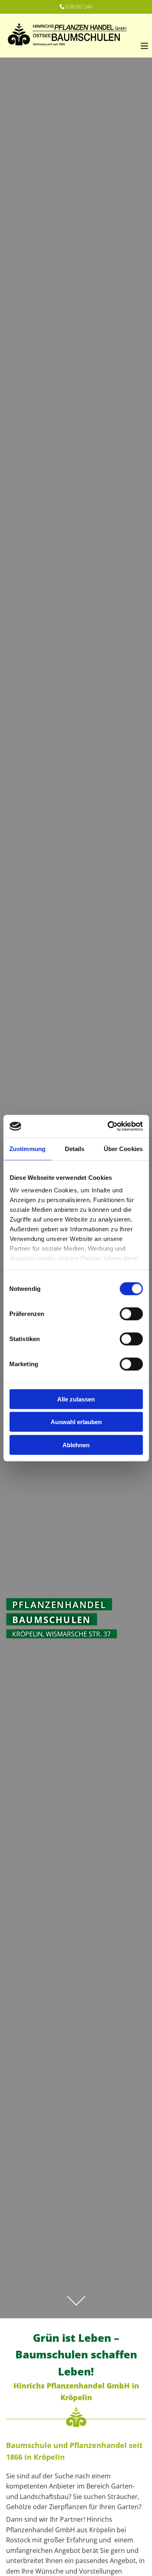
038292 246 (79, 7)
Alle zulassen (76, 1399)
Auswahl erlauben (76, 1422)
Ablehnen (76, 1445)
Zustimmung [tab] (27, 1148)
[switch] (131, 1314)
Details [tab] (75, 1148)
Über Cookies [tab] (123, 1148)
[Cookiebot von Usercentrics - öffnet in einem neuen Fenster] (108, 1126)
